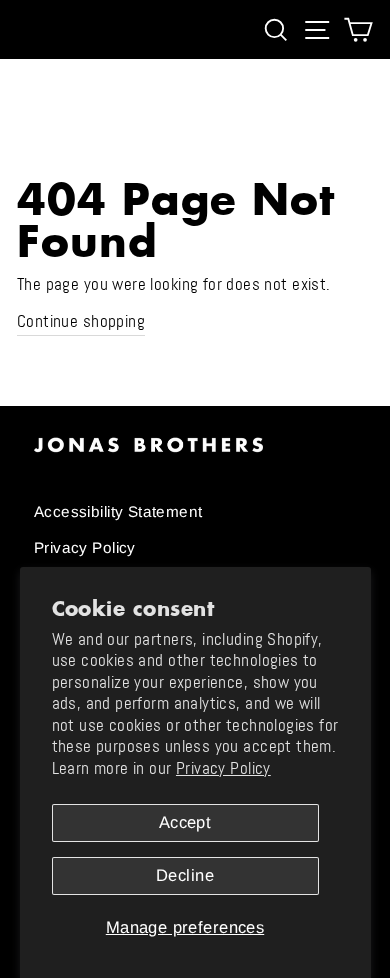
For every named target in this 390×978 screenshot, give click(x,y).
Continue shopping (81, 321)
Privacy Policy (223, 768)
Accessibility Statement (118, 511)
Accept (185, 822)
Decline (185, 875)
